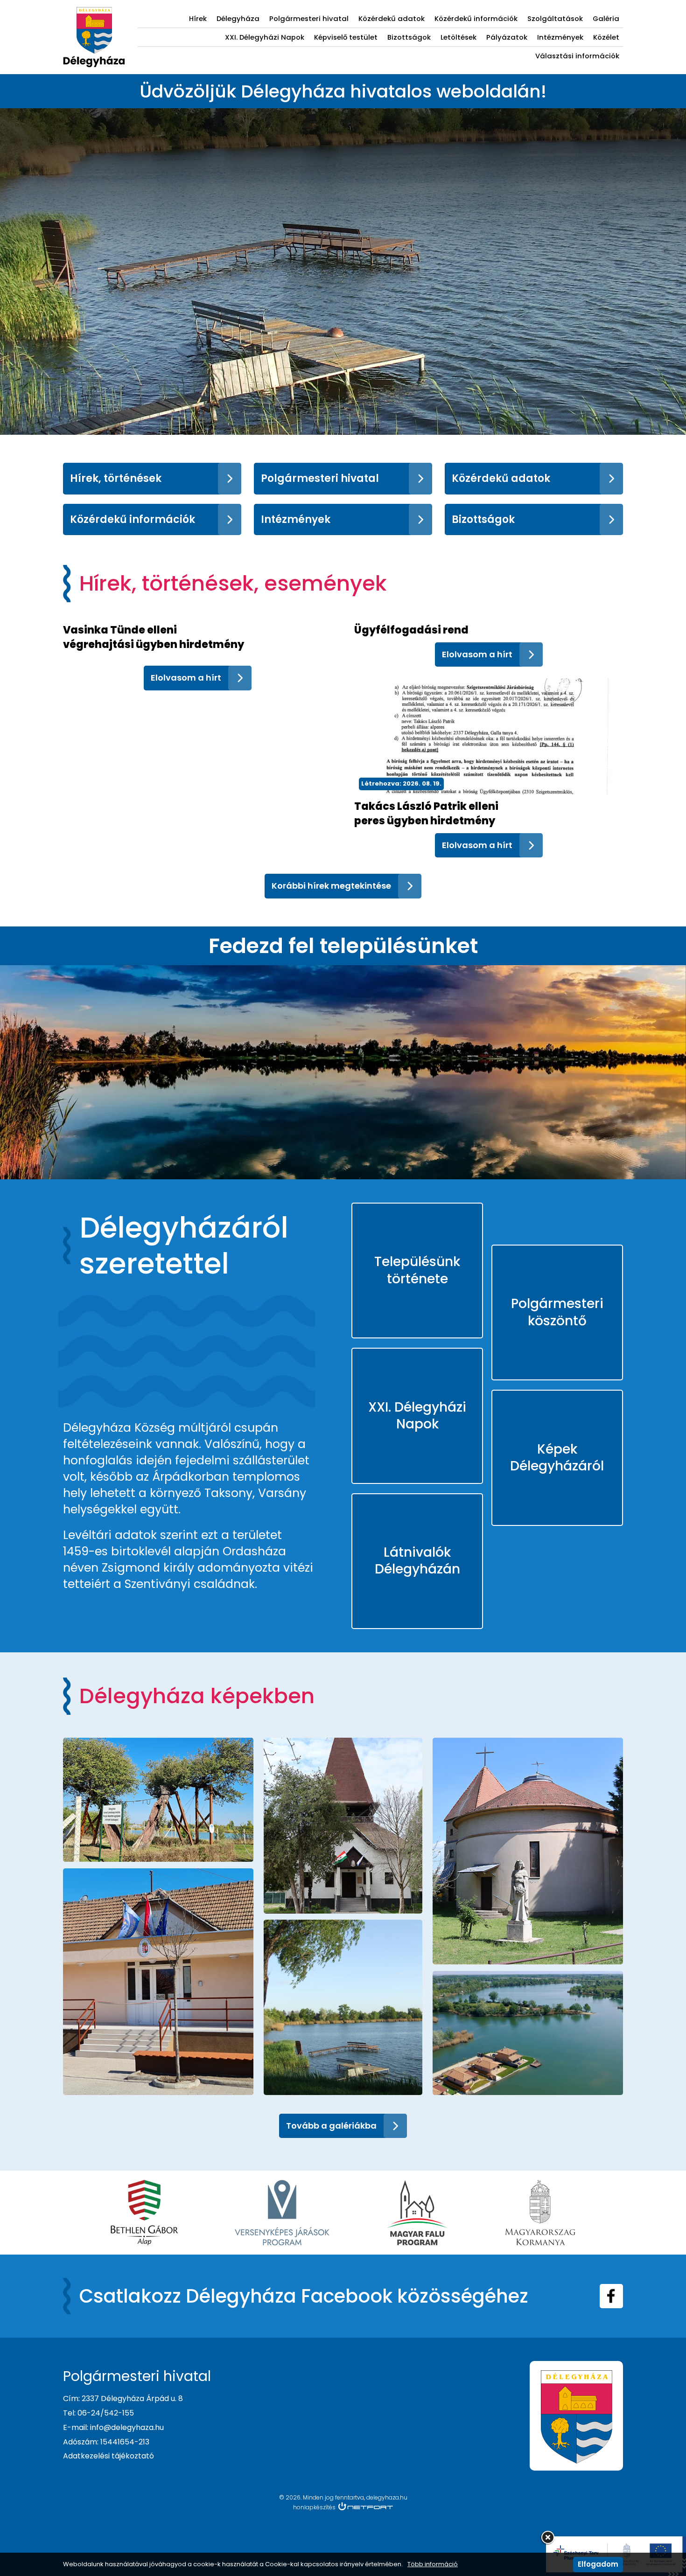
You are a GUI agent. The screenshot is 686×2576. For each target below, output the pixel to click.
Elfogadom (598, 2564)
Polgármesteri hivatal (309, 18)
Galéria (606, 18)
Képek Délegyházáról (557, 1458)
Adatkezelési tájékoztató (108, 2456)
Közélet (606, 37)
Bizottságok (409, 37)
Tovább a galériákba (331, 2126)
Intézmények (560, 37)
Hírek (198, 18)
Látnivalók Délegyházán (417, 1561)
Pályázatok (507, 37)
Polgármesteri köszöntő (557, 1312)
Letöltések (458, 37)
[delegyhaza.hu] (94, 12)
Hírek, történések (116, 478)
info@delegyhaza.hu (127, 2427)
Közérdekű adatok (392, 18)
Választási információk (577, 56)
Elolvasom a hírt (186, 678)
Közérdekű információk (476, 18)
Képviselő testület (346, 37)
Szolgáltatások (555, 18)
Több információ (433, 2564)
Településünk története (417, 1270)
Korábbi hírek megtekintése (331, 886)
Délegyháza (238, 18)
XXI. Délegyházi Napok (265, 37)
